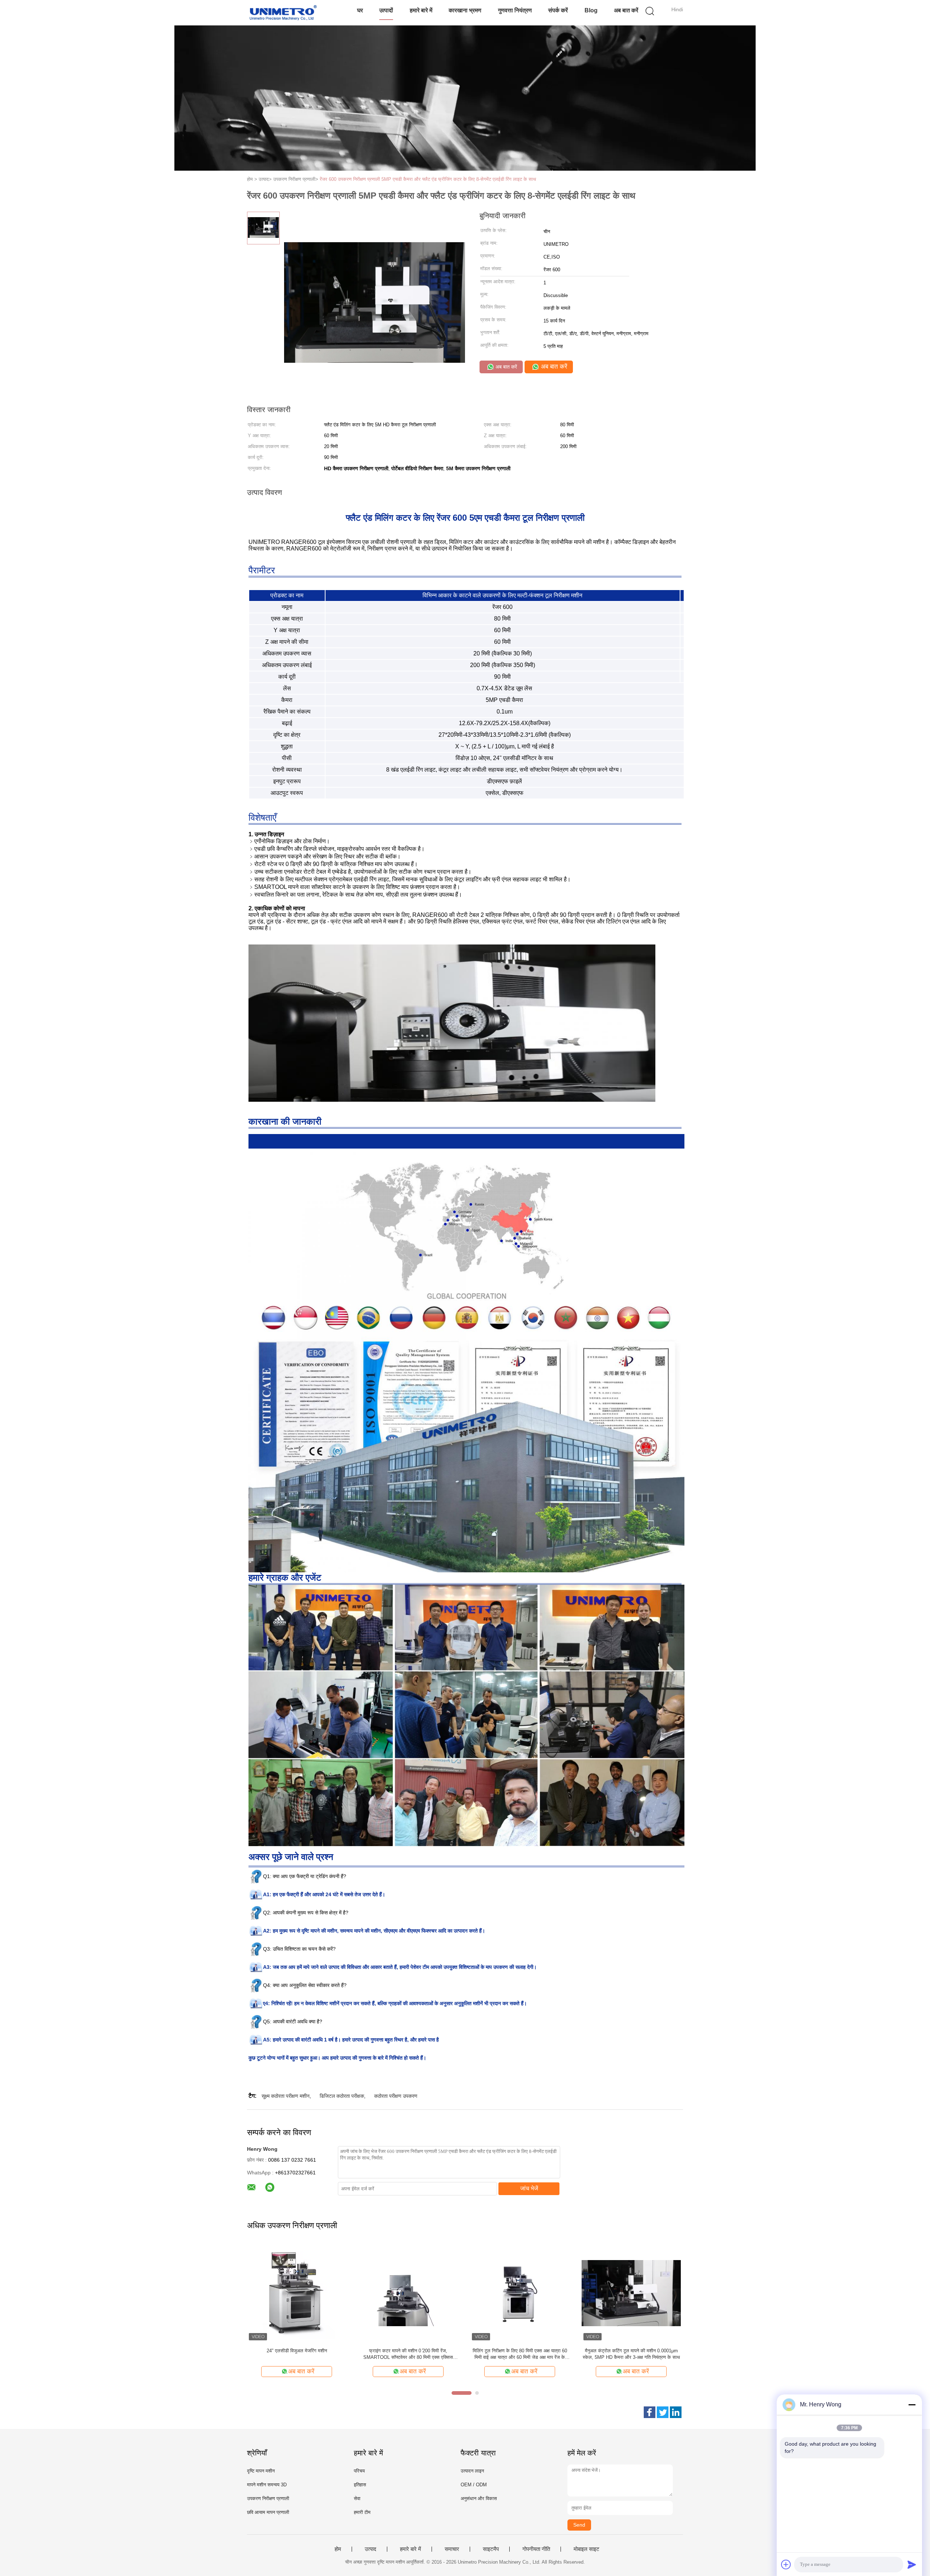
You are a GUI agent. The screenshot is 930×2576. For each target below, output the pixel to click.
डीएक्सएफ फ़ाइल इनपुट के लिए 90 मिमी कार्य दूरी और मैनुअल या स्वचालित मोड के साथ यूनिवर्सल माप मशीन (408, 2354)
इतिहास (360, 2485)
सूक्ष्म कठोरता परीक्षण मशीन (286, 2096)
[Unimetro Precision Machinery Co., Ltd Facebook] (650, 2412)
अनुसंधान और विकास (479, 2498)
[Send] (912, 2564)
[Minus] (912, 2405)
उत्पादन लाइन (472, 2471)
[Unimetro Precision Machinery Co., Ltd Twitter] (663, 2412)
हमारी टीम (362, 2512)
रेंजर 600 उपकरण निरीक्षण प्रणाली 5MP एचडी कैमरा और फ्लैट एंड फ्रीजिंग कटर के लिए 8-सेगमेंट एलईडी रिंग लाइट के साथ (428, 179)
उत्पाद (371, 2549)
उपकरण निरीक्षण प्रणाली (268, 2498)
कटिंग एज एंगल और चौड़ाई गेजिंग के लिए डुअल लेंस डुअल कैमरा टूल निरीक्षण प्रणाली (520, 2354)
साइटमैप (491, 2549)
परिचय (359, 2471)
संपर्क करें (558, 10)
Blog (591, 10)
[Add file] (786, 2564)
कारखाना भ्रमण (465, 10)
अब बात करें (626, 10)
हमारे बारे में (421, 10)
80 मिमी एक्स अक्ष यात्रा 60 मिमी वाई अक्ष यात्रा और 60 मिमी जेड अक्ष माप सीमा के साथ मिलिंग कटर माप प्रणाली (631, 2354)
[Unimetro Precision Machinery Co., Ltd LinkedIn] (676, 2412)
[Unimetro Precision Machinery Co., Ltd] (282, 13)
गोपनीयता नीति (536, 2549)
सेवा (357, 2498)
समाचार (452, 2549)
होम (338, 2549)
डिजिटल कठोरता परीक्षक (342, 2096)
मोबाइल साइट (587, 2549)
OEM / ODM (474, 2485)
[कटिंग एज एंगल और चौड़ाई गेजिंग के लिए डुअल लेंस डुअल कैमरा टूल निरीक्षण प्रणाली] (520, 2293)
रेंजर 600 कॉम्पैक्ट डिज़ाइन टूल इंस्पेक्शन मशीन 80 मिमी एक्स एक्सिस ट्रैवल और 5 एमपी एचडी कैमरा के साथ (297, 2354)
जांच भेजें (529, 2188)
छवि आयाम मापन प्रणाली (268, 2512)
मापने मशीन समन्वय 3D (267, 2485)
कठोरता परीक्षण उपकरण (396, 2096)
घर (360, 10)
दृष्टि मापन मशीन (261, 2471)
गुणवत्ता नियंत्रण (515, 10)
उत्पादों (386, 10)
